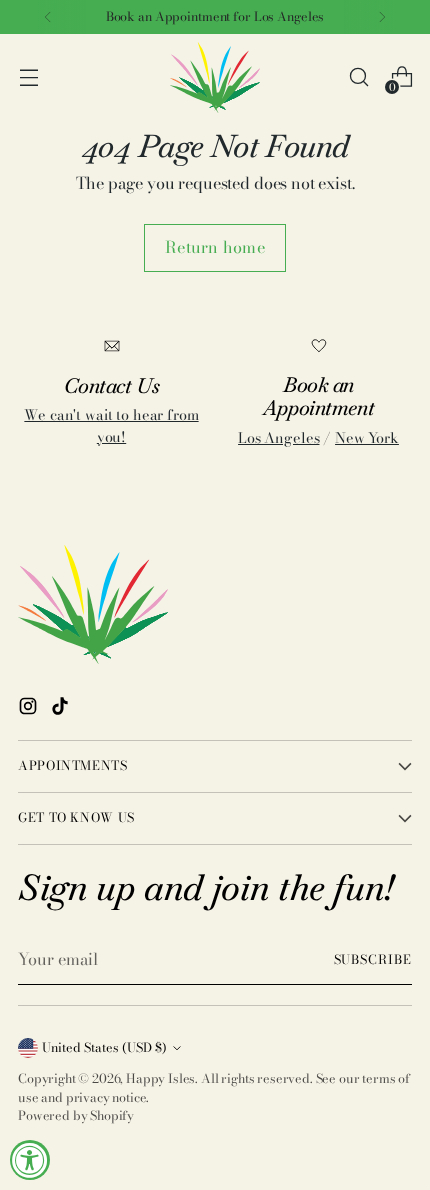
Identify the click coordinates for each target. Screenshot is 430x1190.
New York (367, 438)
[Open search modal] (358, 77)
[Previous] (48, 17)
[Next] (382, 17)
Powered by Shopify (76, 1115)
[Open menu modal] (28, 77)
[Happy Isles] (215, 77)
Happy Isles (160, 1078)
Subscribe (373, 959)
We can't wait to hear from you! (111, 426)
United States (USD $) (104, 1047)
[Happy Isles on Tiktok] (62, 709)
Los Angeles (278, 438)
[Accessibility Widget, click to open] (30, 1160)
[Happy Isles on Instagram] (30, 709)
